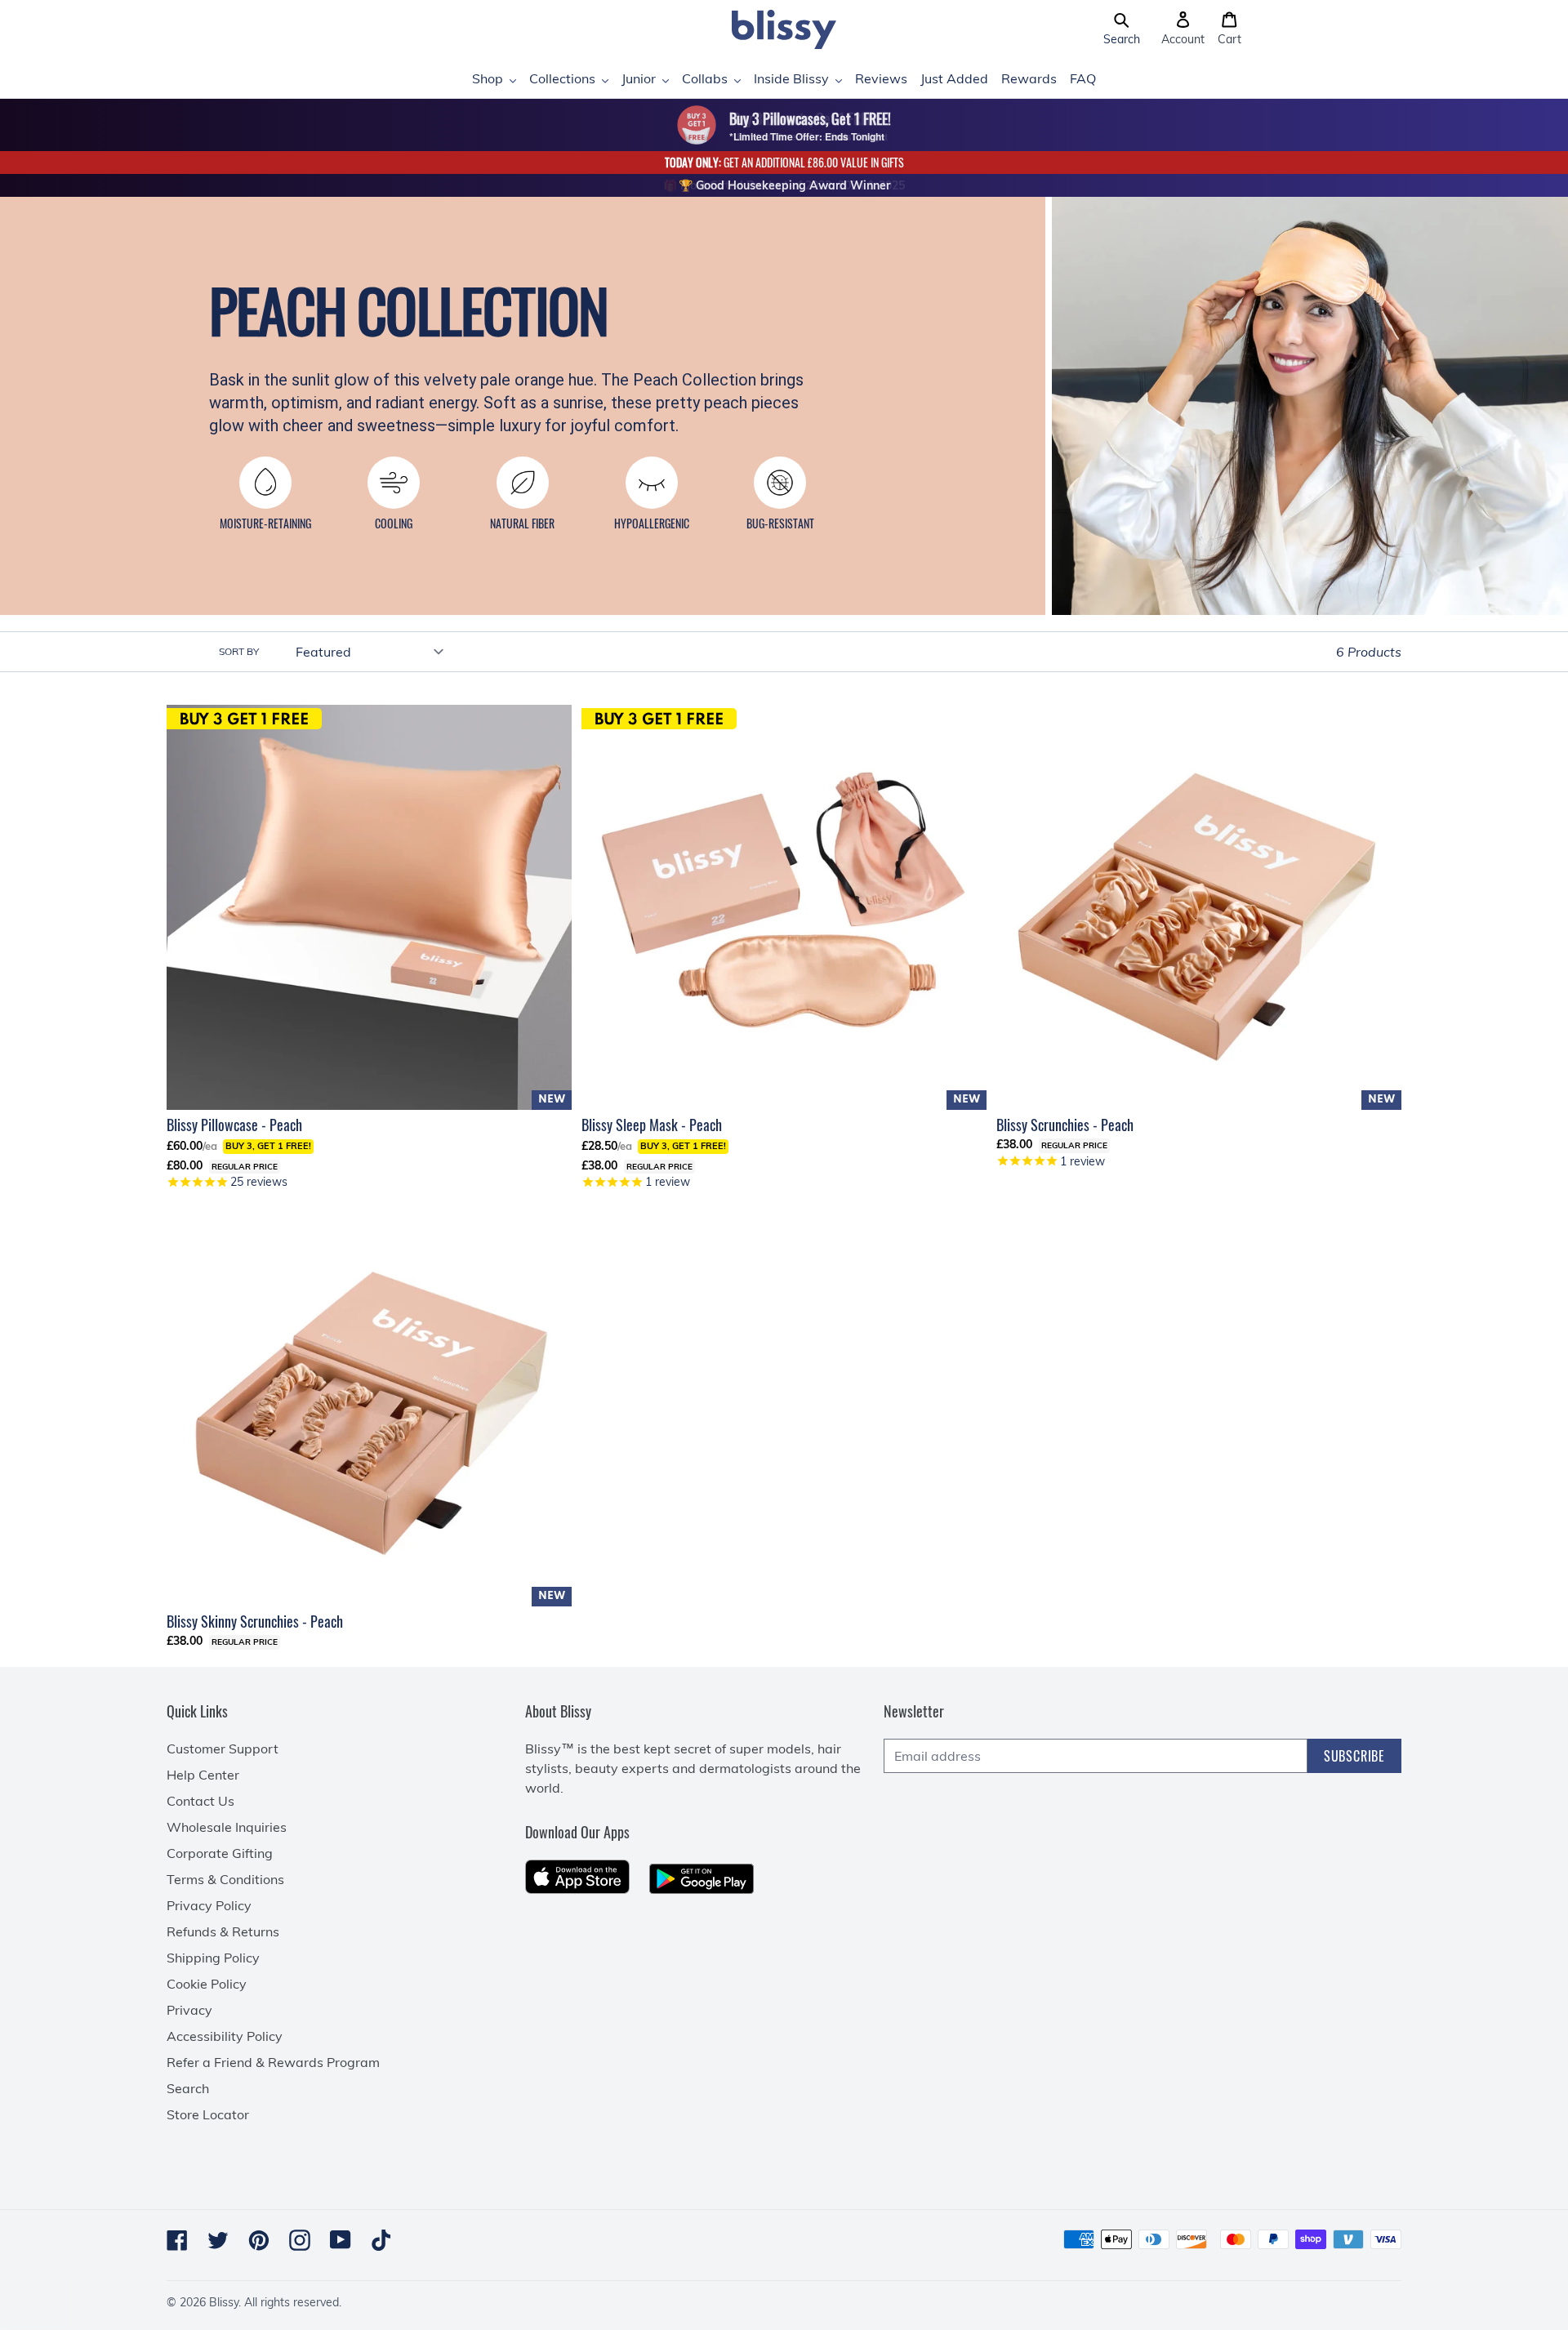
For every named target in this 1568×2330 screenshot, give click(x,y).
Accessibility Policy (225, 2036)
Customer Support (223, 1749)
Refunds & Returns (223, 1931)
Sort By (239, 651)
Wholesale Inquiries (227, 1827)
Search (188, 2088)
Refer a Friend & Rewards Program (273, 2062)
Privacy (189, 2010)
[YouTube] (341, 2240)
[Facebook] (177, 2240)
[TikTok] (381, 2240)
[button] (1122, 29)
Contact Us (200, 1801)
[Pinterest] (259, 2240)
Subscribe (1354, 1756)
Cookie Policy (207, 1984)
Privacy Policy (209, 1905)
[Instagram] (300, 2240)
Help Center (203, 1775)
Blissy (224, 2302)
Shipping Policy (213, 1958)
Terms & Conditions (225, 1879)
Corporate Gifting (220, 1853)
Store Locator (208, 2114)
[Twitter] (218, 2240)
